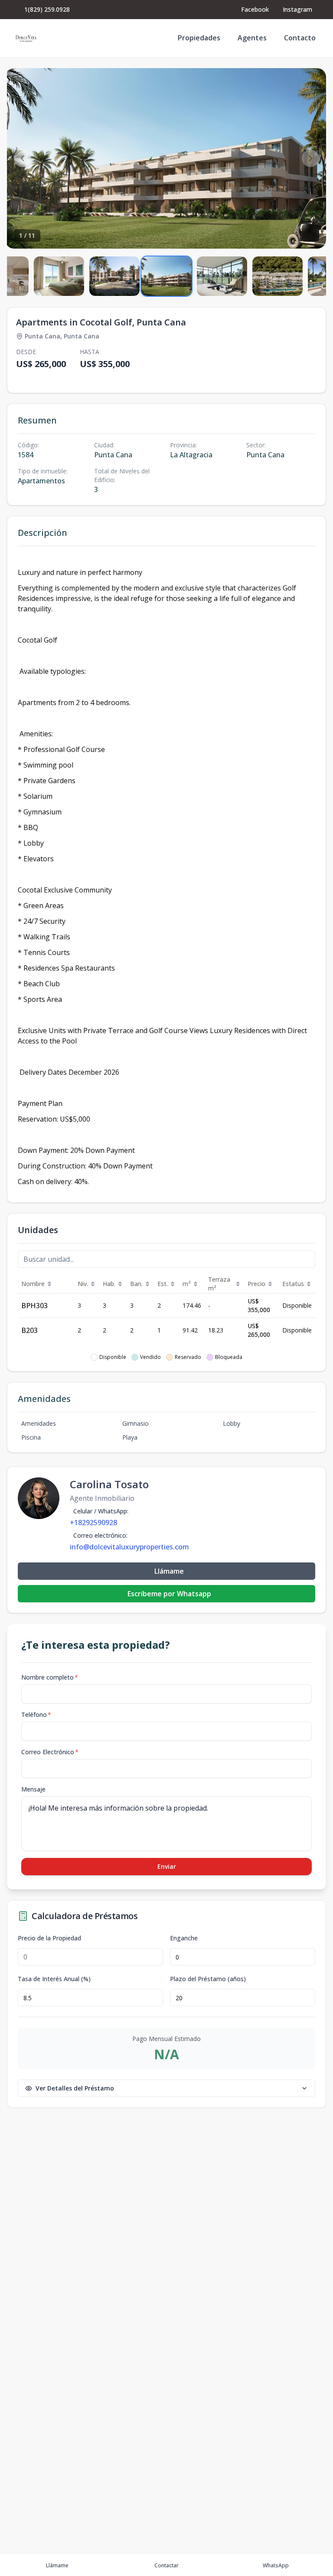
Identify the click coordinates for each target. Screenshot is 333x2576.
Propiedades (199, 38)
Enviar (167, 1866)
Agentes (252, 38)
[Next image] (310, 158)
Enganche (184, 1938)
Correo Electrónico (50, 1752)
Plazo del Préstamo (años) (208, 1979)
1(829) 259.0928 (47, 9)
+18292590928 (93, 1523)
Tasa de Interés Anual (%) (54, 1979)
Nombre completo (50, 1677)
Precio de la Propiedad (49, 1938)
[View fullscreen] (310, 233)
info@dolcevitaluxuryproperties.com (129, 1547)
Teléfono (36, 1715)
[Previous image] (23, 158)
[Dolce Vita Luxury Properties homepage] (26, 38)
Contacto (300, 38)
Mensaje (33, 1789)
